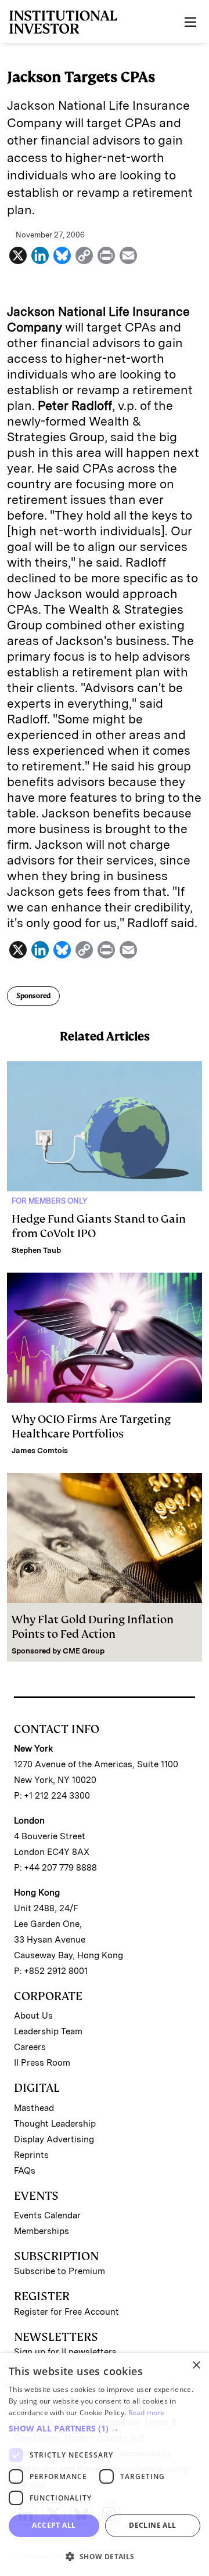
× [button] (196, 2366)
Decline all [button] (152, 2525)
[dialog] (105, 2465)
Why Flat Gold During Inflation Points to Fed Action (93, 1627)
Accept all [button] (54, 2525)
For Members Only (49, 1201)
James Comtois (40, 1451)
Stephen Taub (36, 1250)
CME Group (84, 1651)
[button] (105, 2429)
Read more (147, 2413)
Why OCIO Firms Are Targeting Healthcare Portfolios (91, 1426)
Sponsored (33, 996)
